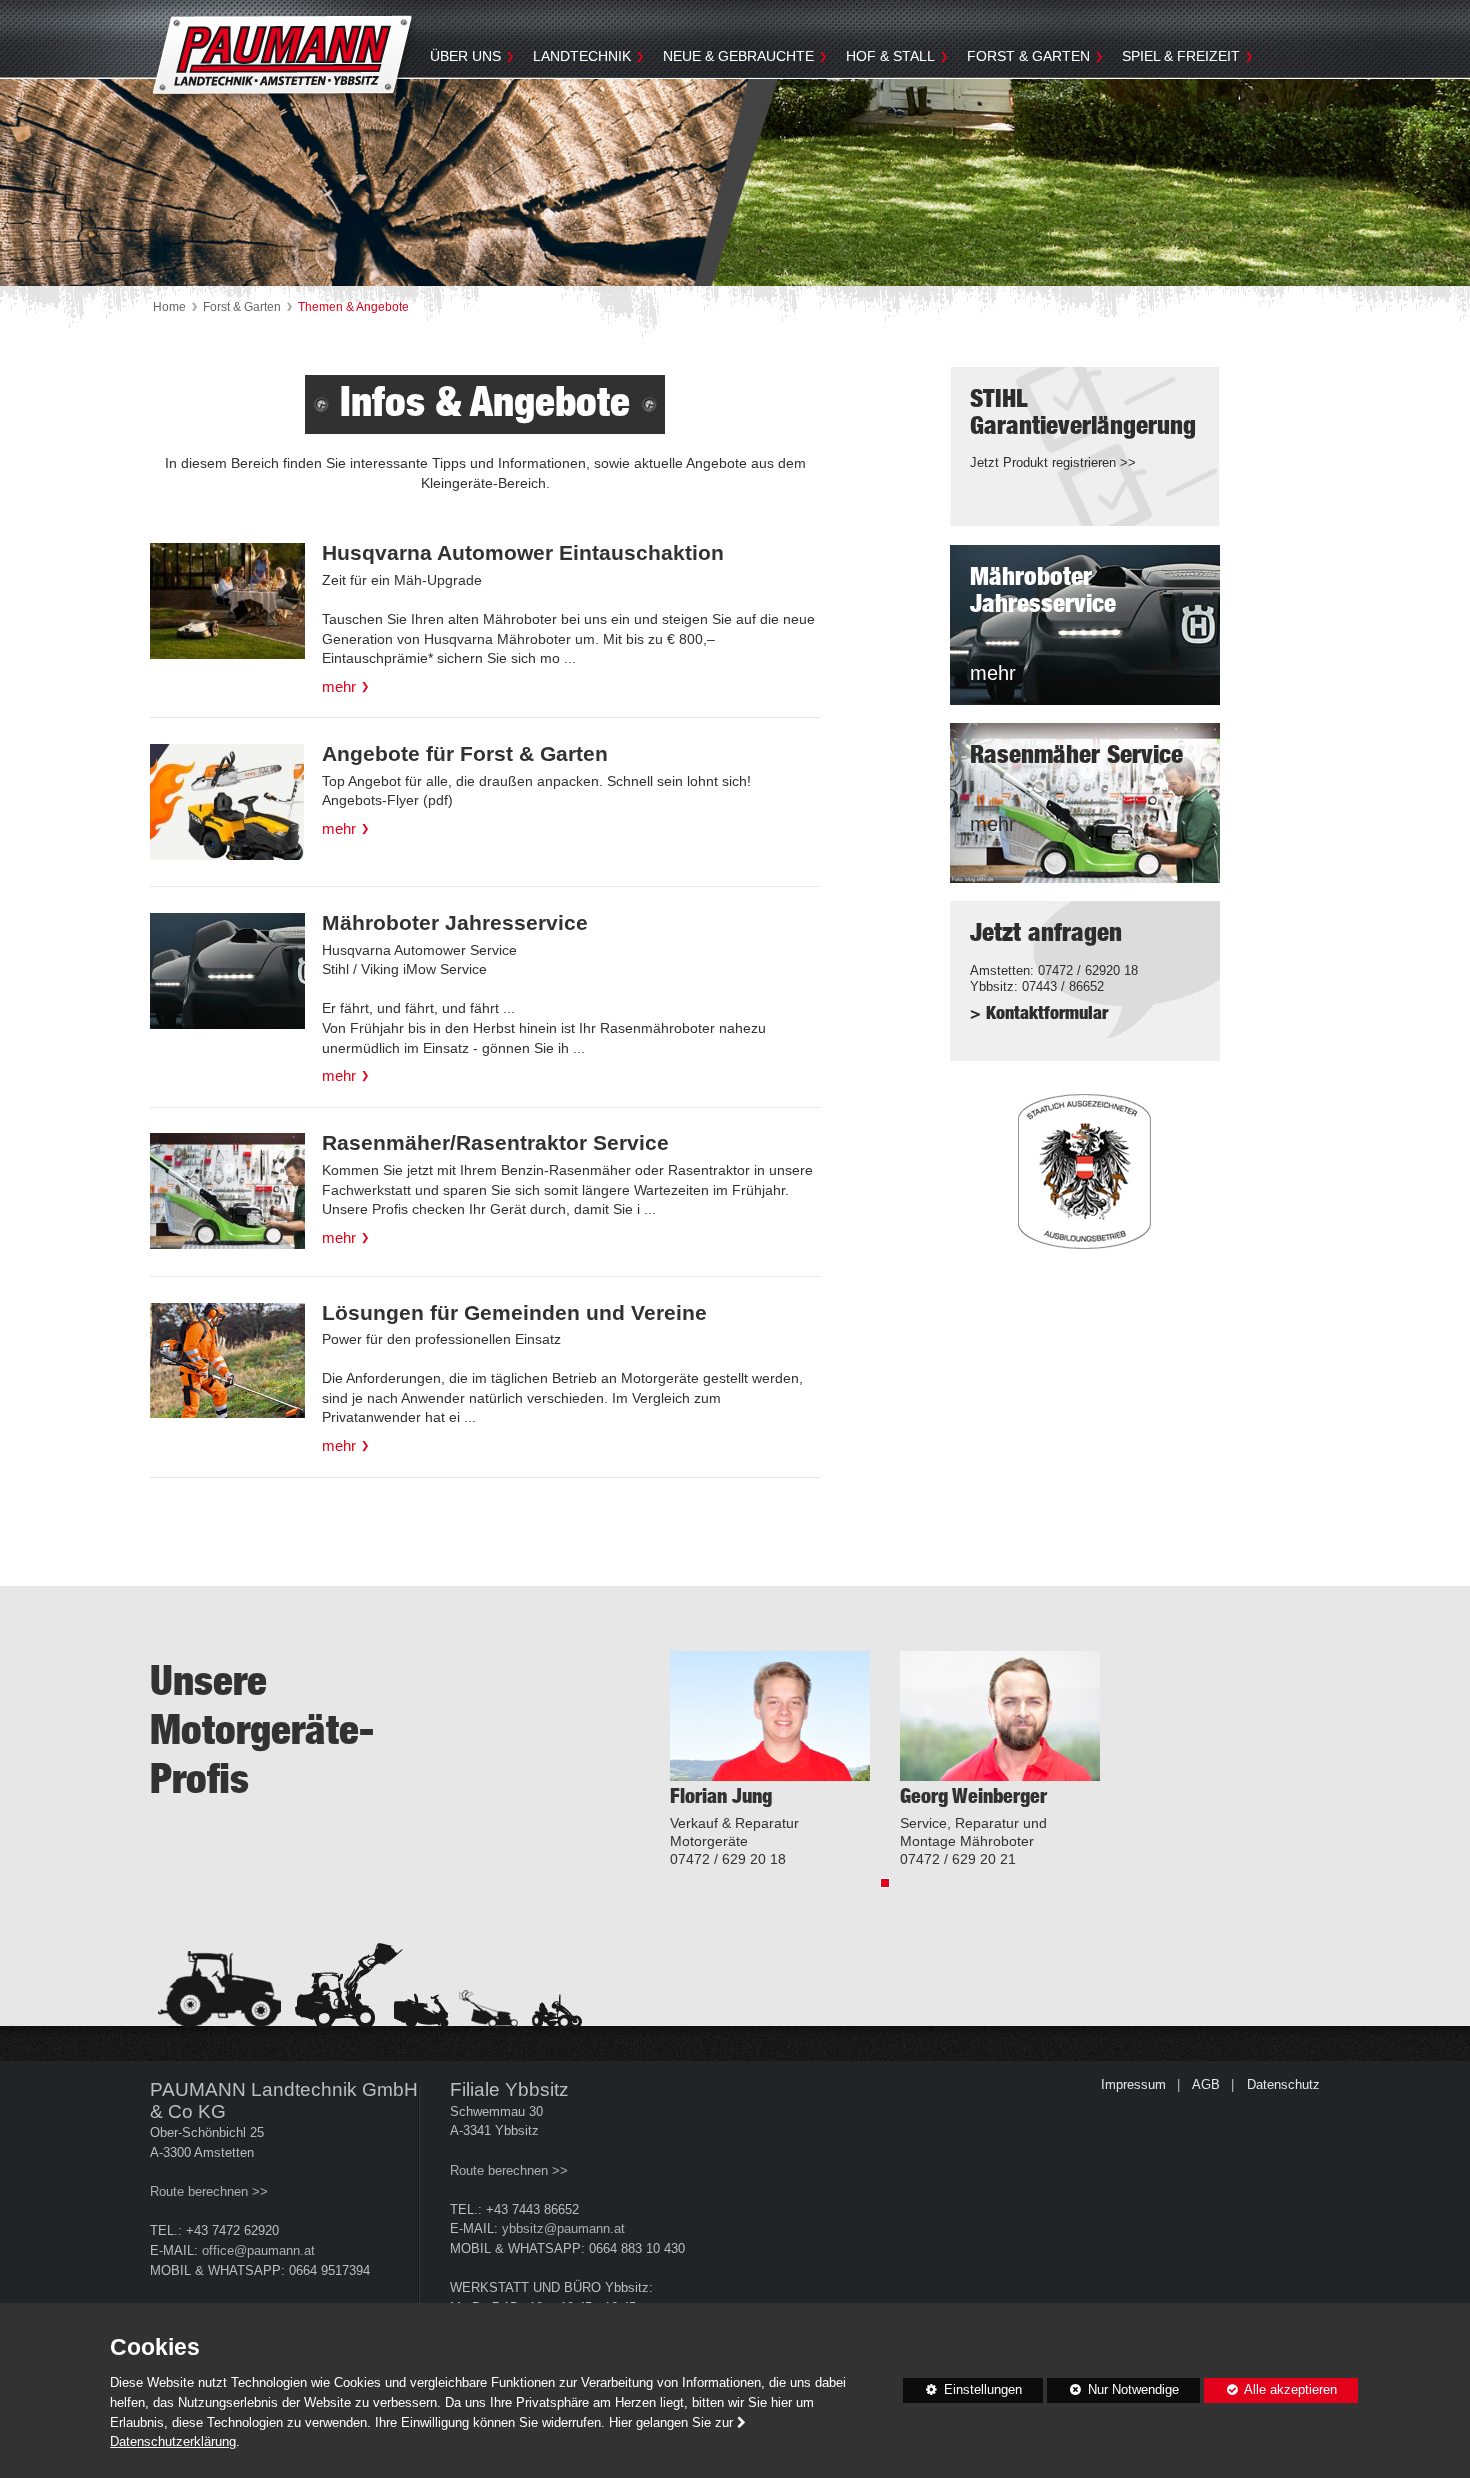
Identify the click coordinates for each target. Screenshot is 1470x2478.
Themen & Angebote (353, 307)
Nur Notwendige (1113, 2393)
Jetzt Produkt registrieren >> (1053, 463)
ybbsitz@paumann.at (563, 2229)
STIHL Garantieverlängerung (1083, 412)
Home (169, 307)
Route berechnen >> (209, 2192)
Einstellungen (962, 2393)
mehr (339, 686)
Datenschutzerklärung (173, 2442)
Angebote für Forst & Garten (465, 753)
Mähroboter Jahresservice (455, 922)
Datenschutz (1283, 2085)
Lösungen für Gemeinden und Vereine (514, 1312)
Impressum (1133, 2085)
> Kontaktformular (1039, 1013)
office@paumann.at (258, 2251)
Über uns (465, 56)
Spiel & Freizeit (1181, 56)
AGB (1206, 2085)
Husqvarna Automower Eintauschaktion (523, 552)
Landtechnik (582, 56)
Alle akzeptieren (1270, 2390)
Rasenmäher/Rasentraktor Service (495, 1142)
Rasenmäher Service (1076, 755)
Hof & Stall (890, 56)
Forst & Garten (1028, 56)
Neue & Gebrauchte (738, 56)
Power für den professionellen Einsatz (562, 1378)
